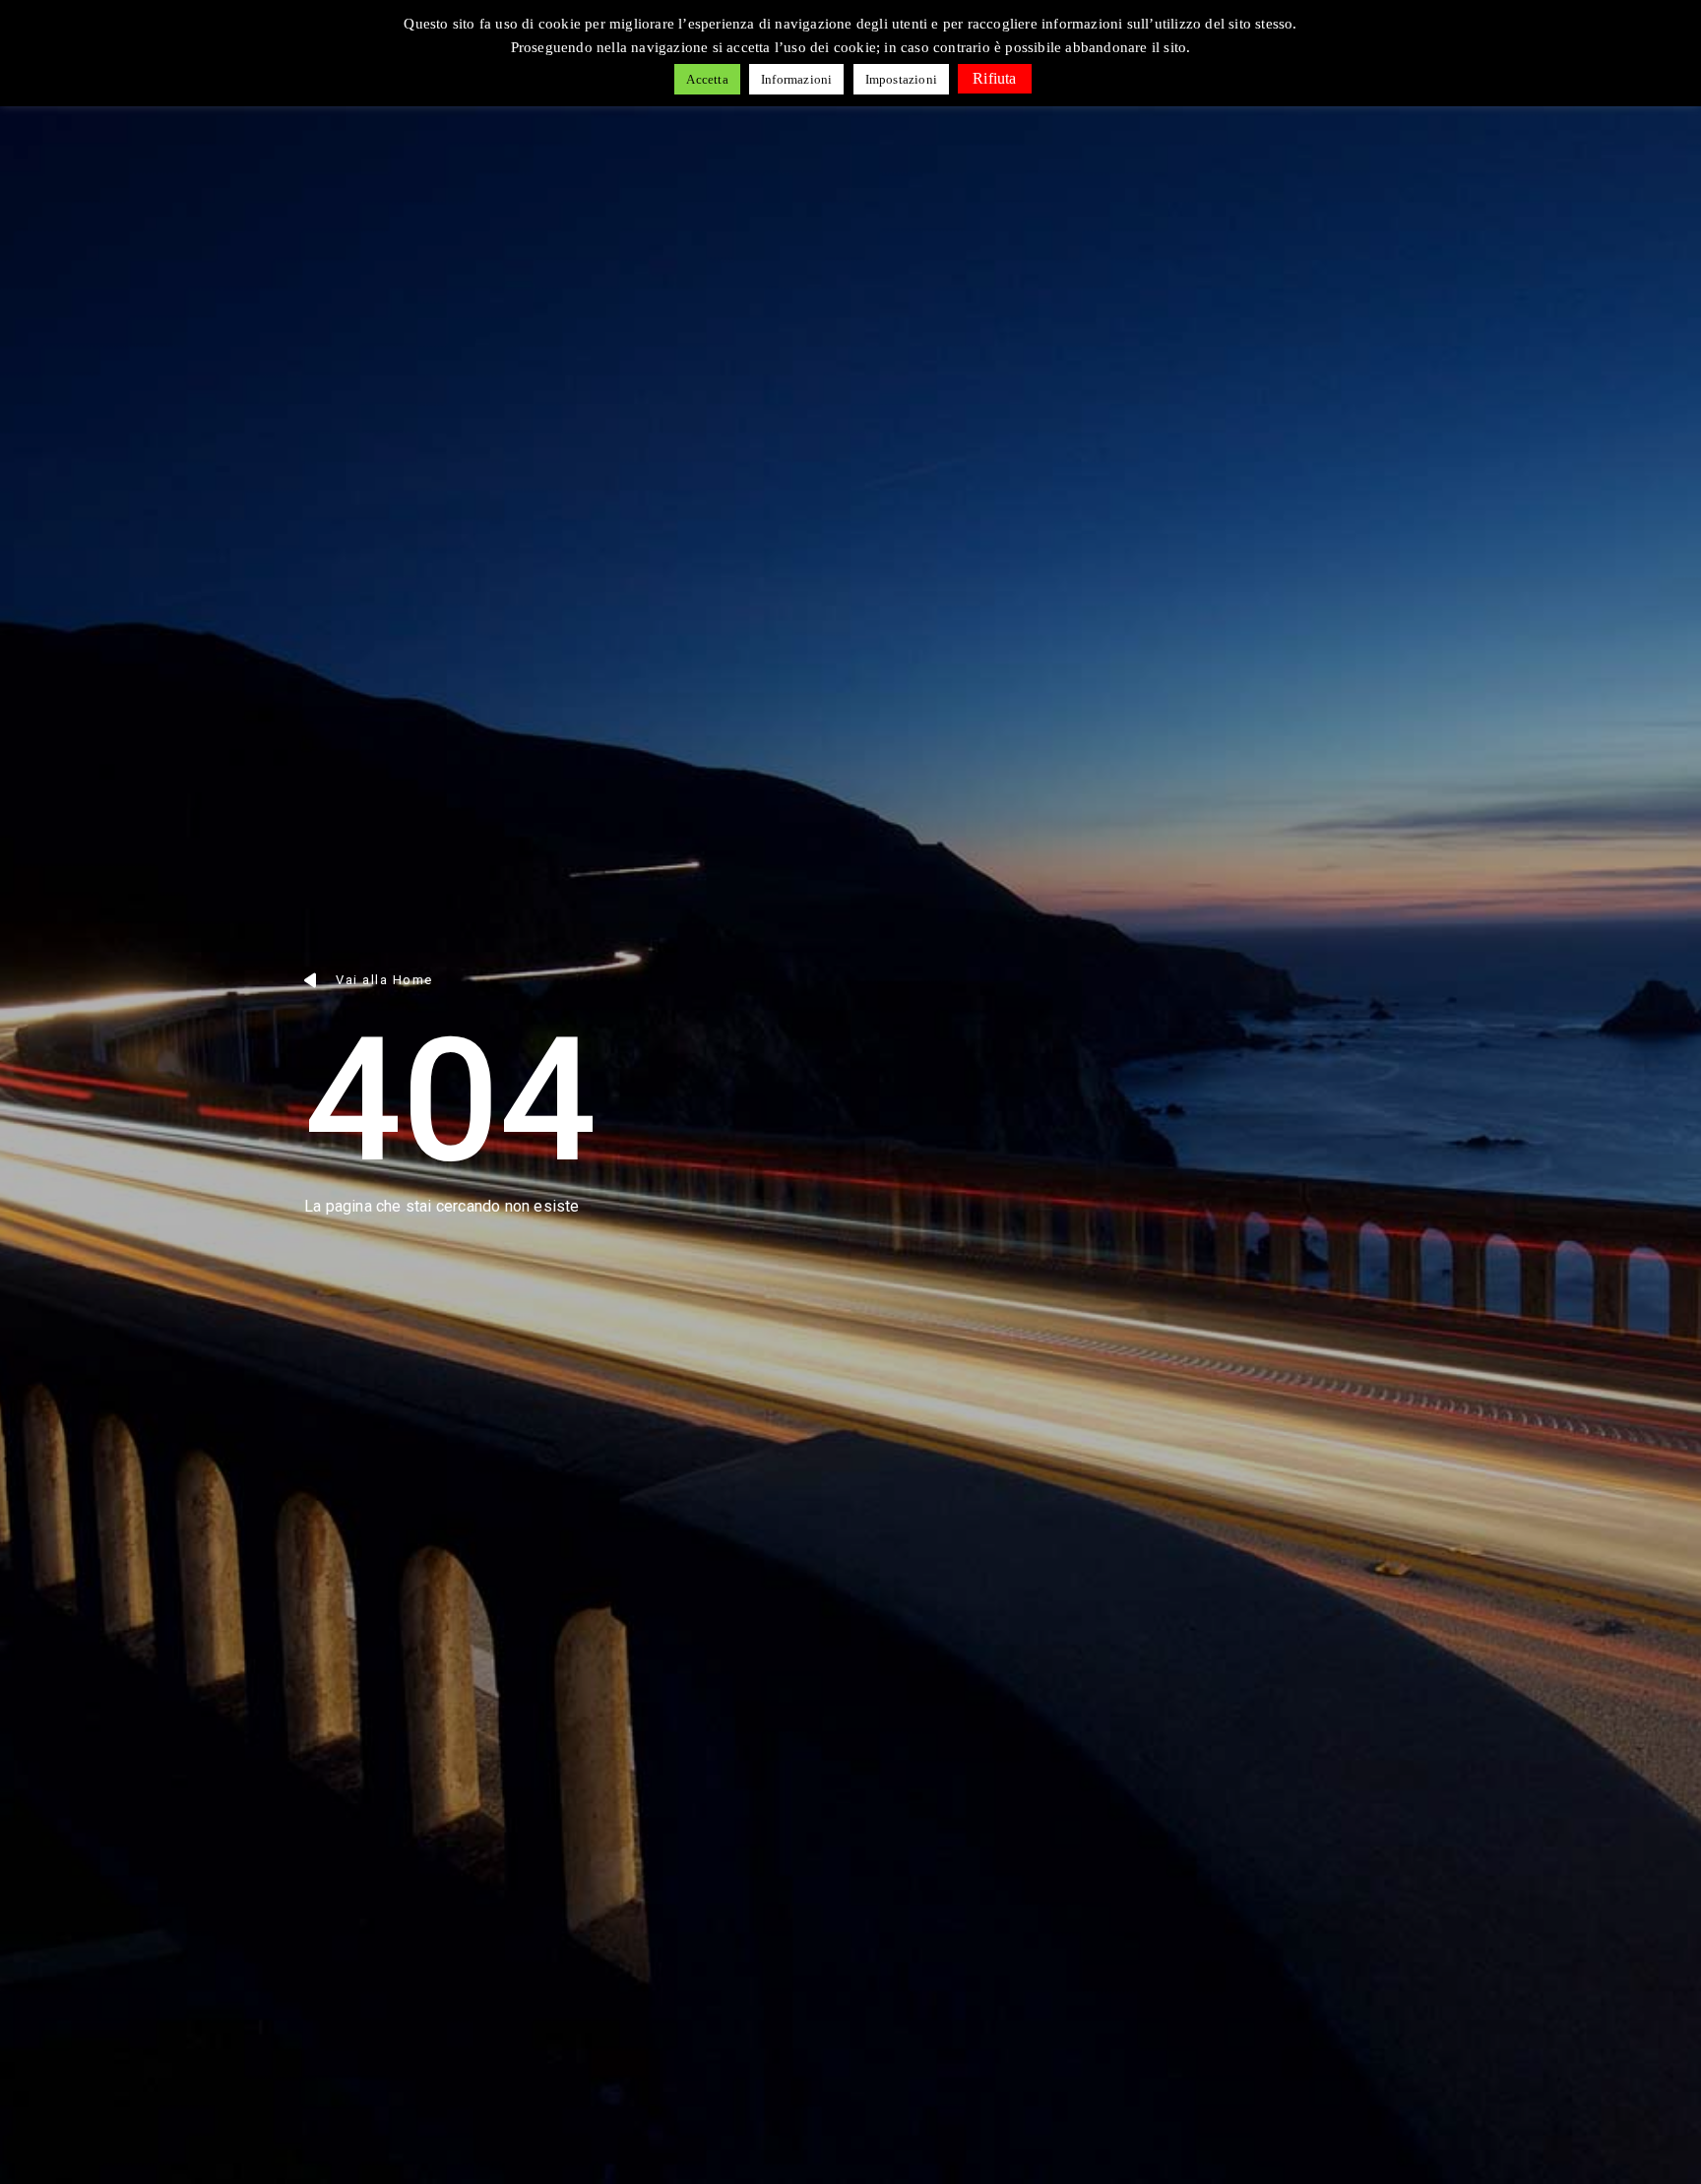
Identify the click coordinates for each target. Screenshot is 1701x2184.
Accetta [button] (707, 79)
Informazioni (796, 79)
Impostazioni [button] (901, 79)
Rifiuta (994, 78)
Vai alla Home (384, 980)
